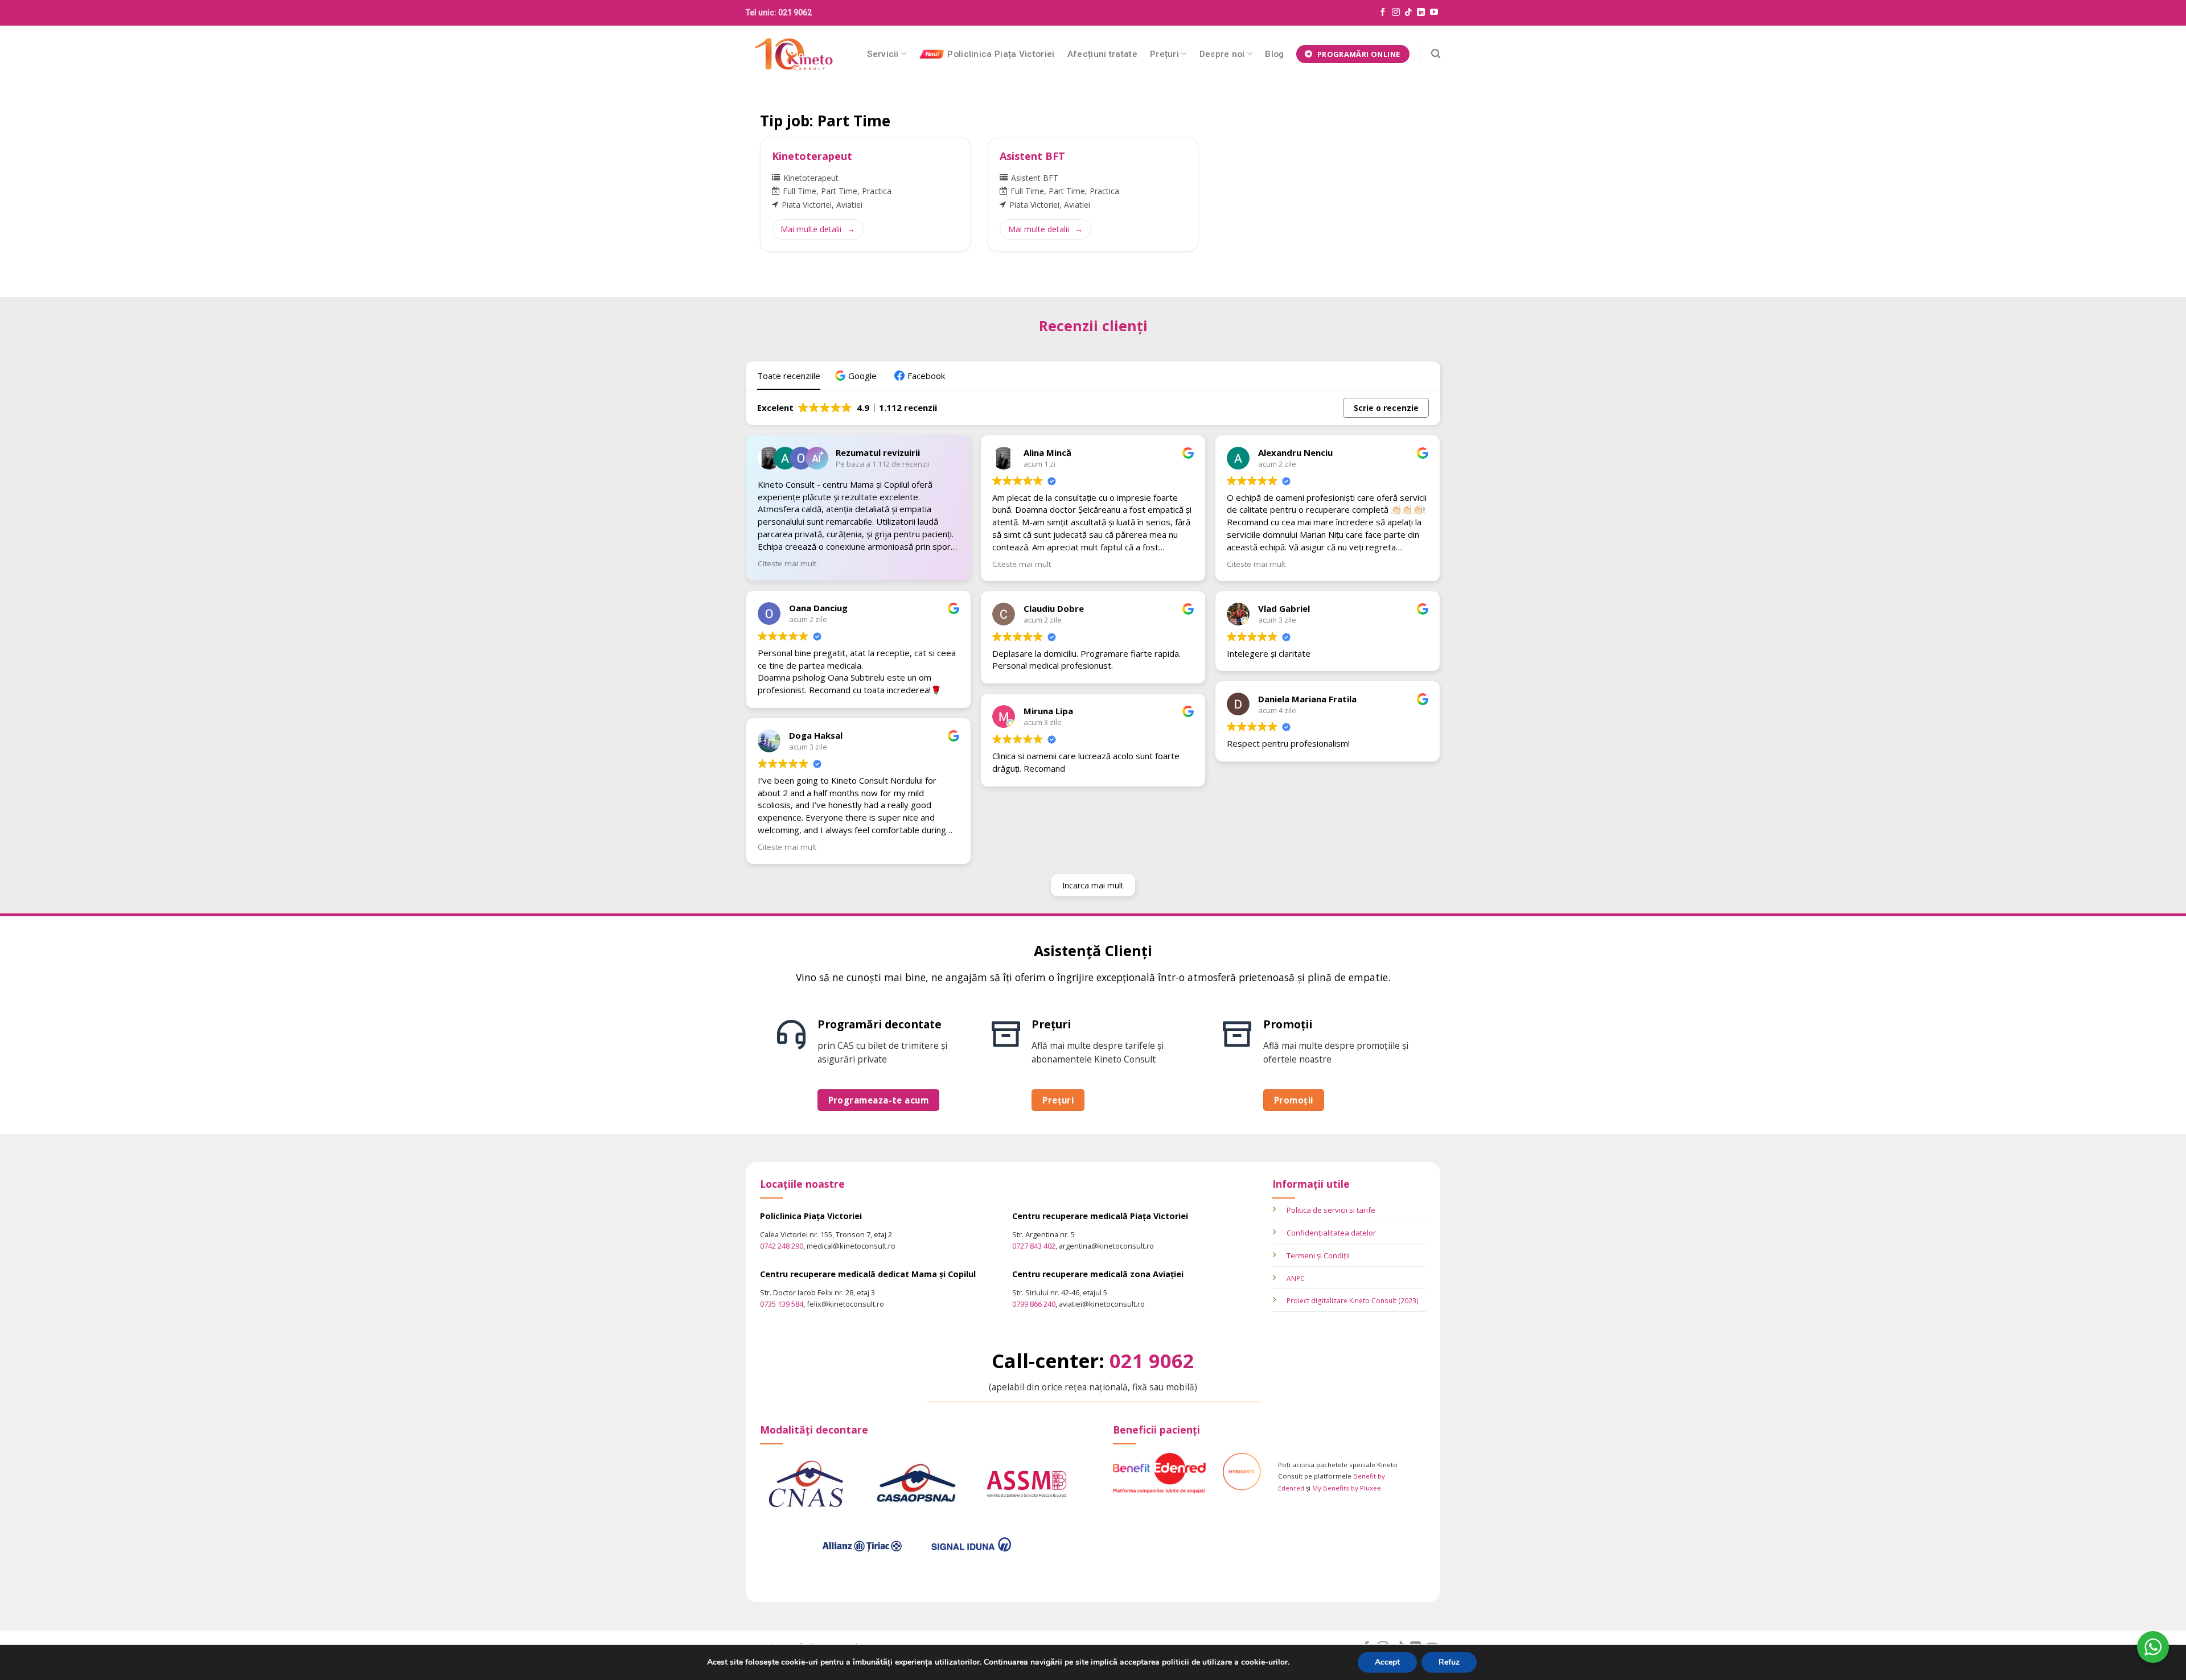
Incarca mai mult (1093, 885)
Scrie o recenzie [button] (1386, 408)
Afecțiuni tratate (1102, 54)
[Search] (1436, 54)
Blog (1274, 54)
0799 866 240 (1034, 1304)
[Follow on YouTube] (1434, 13)
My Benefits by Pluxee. (1347, 1488)
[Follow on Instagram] (1396, 13)
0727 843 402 (1034, 1246)
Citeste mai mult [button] (787, 563)
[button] (857, 376)
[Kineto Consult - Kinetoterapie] (794, 54)
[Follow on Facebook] (1383, 13)
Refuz (1449, 1662)
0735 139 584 (782, 1304)
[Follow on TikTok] (1408, 13)
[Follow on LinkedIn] (1421, 13)
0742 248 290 (782, 1246)
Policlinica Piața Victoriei (1001, 54)
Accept (1387, 1662)
